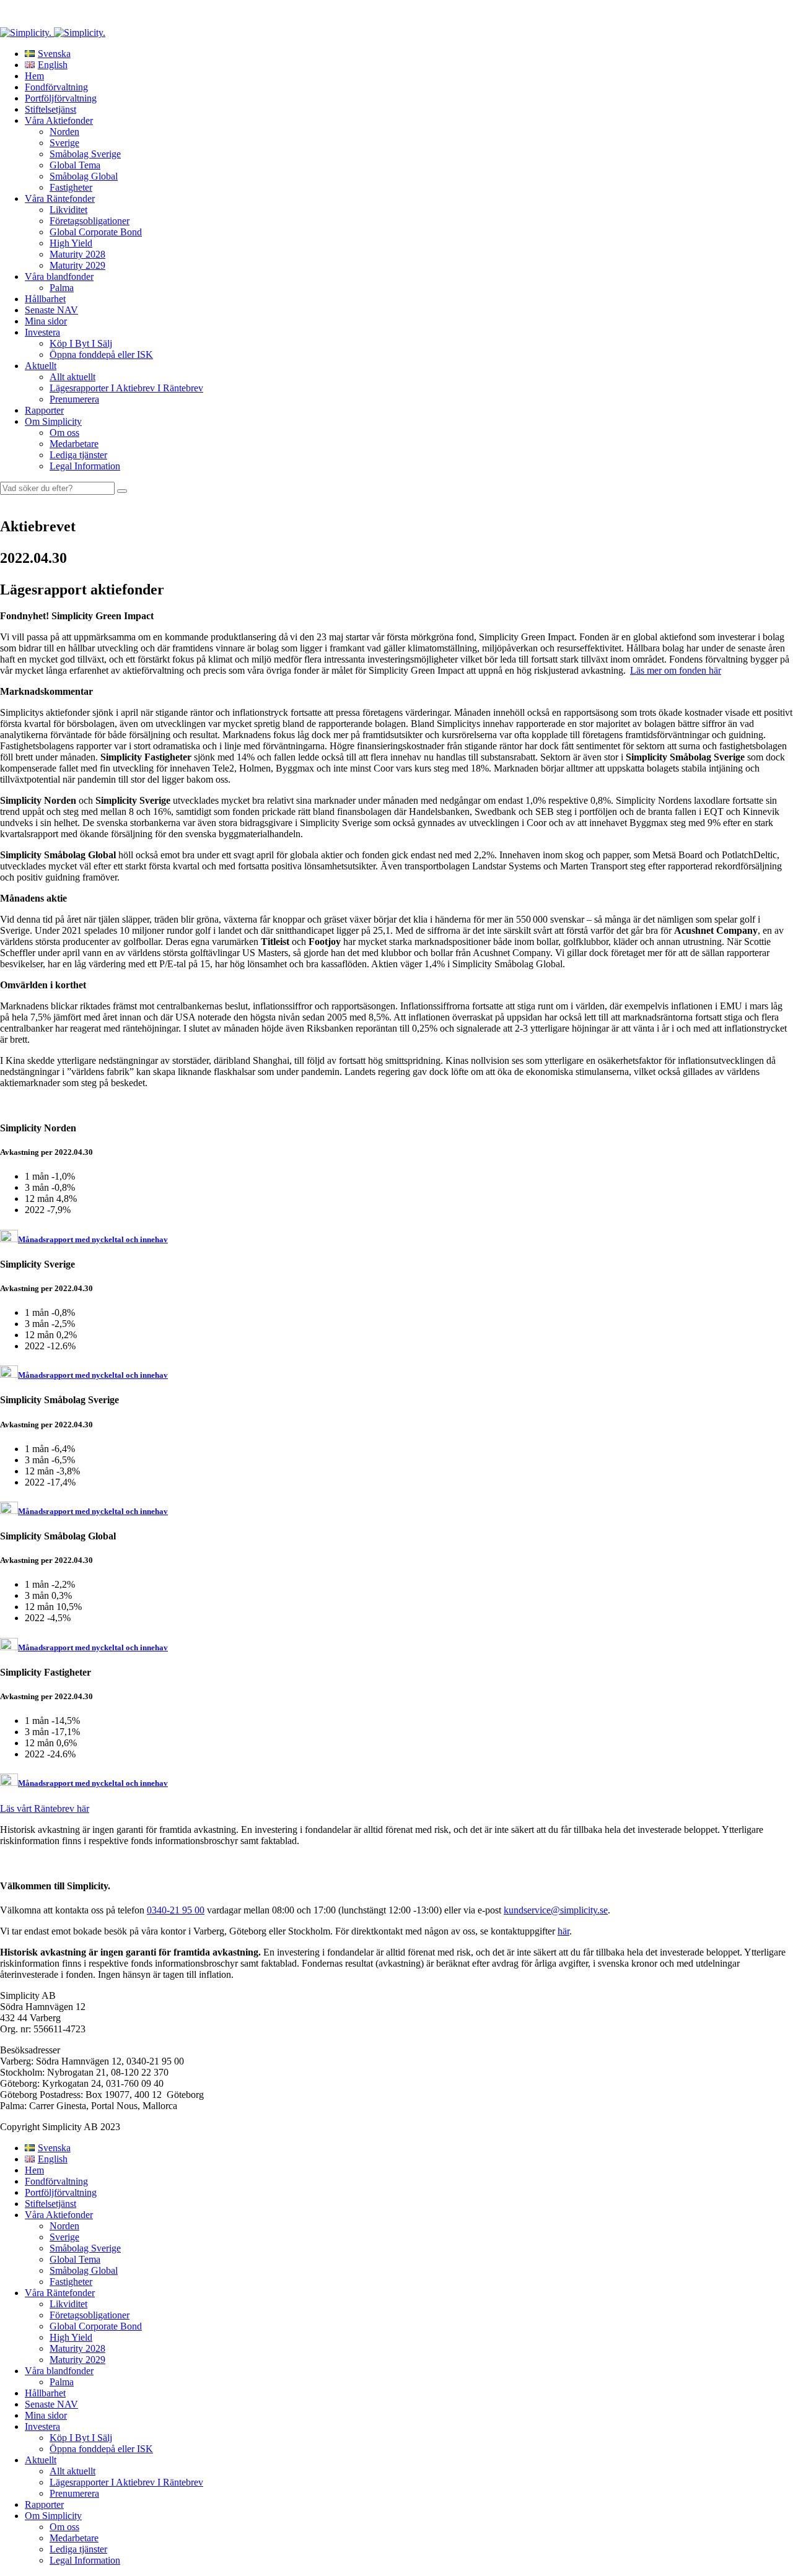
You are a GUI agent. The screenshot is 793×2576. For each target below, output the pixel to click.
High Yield (71, 243)
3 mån (38, 1187)
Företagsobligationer (90, 221)
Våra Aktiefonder (59, 120)
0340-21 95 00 (176, 1910)
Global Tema (75, 165)
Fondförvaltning (56, 87)
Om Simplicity (53, 421)
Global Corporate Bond (96, 232)
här (563, 1931)
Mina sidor (46, 321)
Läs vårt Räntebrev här (45, 1808)
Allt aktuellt (72, 377)
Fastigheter (71, 187)
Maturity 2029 (77, 265)
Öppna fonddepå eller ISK (101, 355)
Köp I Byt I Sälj (81, 343)
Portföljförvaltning (61, 98)
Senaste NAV (51, 310)
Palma (62, 288)
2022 (36, 1210)
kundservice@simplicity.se (556, 1910)
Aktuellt (41, 366)
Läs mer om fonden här (676, 670)
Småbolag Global (84, 176)
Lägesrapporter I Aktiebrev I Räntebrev (126, 388)
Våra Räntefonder (60, 198)
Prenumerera (74, 399)
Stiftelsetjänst (50, 109)
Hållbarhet (45, 299)
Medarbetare (74, 444)
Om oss (64, 433)
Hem (34, 76)
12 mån (41, 1199)
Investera (42, 332)
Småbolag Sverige (85, 154)
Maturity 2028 (77, 254)
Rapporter (44, 410)
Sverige (64, 143)
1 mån (38, 1176)
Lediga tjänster (78, 455)
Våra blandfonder (59, 276)
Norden (64, 132)
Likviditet (68, 210)
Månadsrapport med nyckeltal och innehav (93, 1239)
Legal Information (85, 466)
